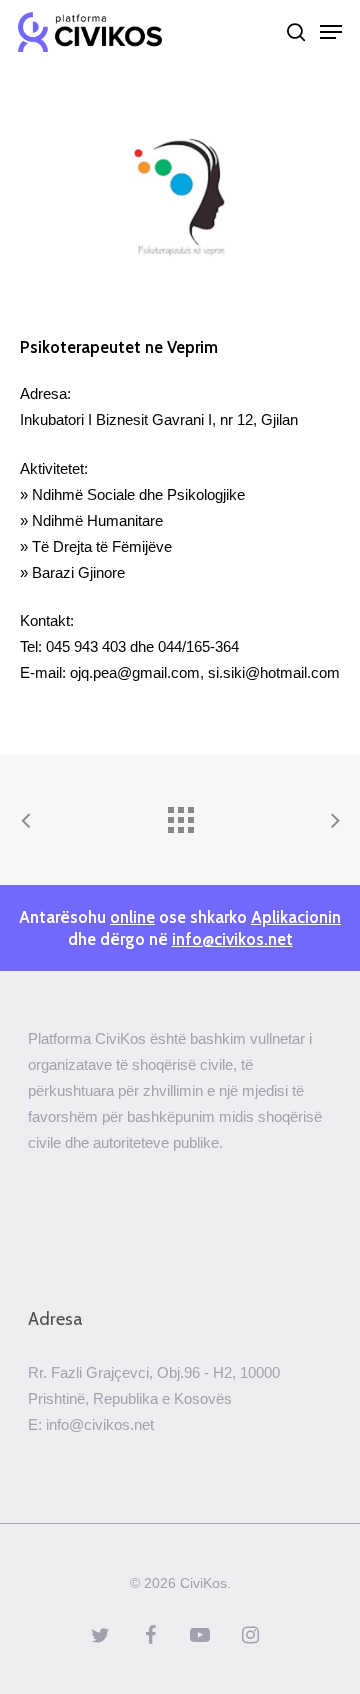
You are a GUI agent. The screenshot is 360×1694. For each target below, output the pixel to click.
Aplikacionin (296, 917)
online (132, 917)
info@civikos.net (232, 939)
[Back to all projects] (180, 815)
